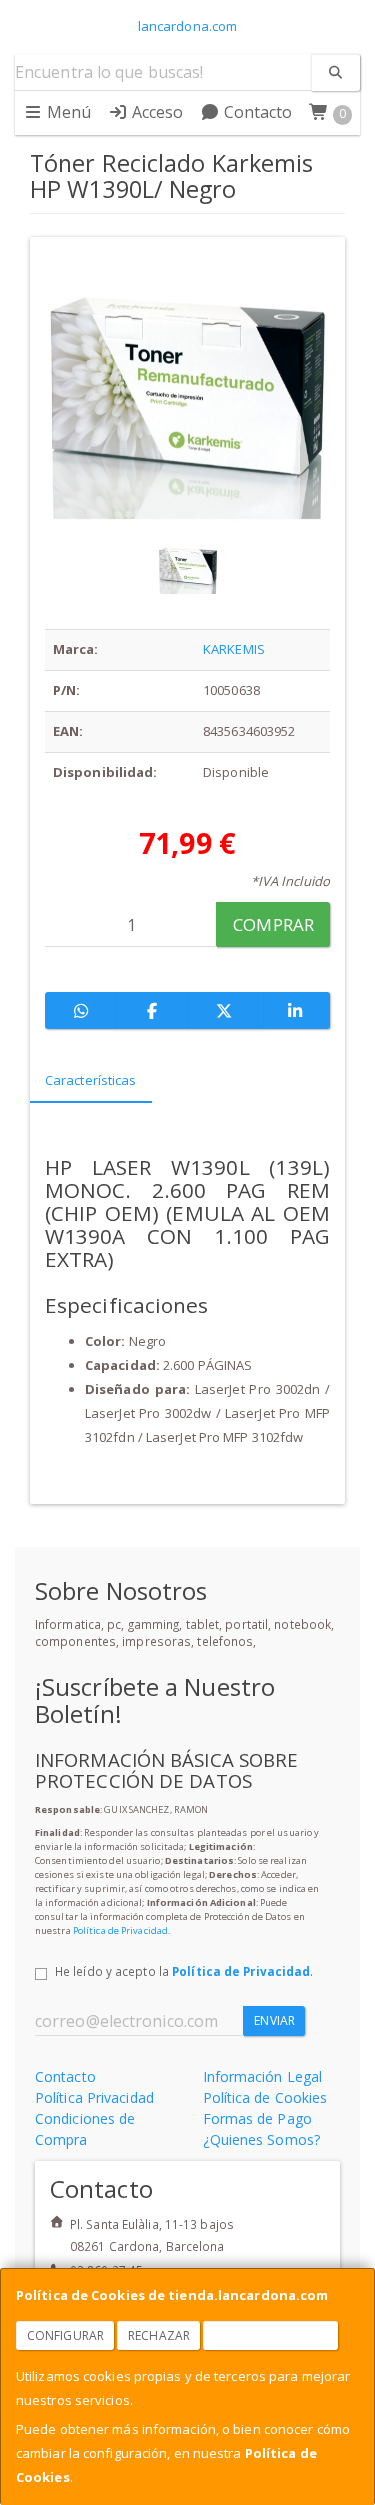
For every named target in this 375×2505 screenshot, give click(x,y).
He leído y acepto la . (184, 1971)
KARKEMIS (234, 649)
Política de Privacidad (120, 1930)
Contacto (256, 112)
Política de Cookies (265, 2097)
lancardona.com (187, 26)
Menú (67, 112)
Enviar (274, 2020)
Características (91, 1080)
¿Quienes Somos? (262, 2139)
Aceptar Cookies (271, 2335)
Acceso (156, 112)
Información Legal (263, 2076)
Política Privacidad (94, 2097)
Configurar (65, 2335)
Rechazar (159, 2335)
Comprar (273, 924)
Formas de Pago (257, 2118)
